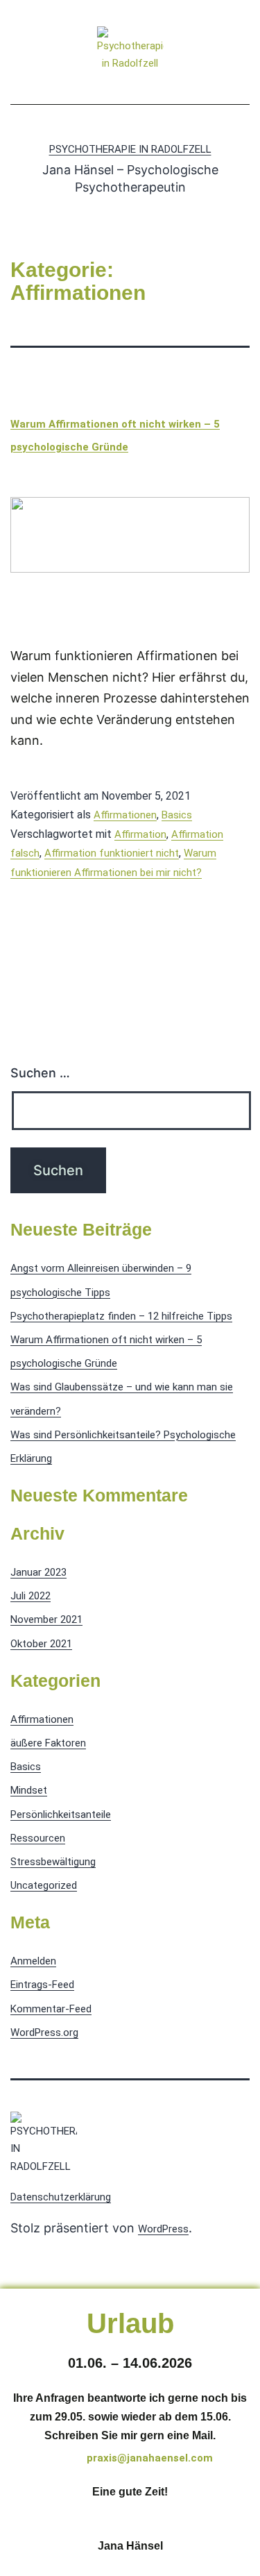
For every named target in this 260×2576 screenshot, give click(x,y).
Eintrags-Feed (42, 1985)
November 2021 (46, 1619)
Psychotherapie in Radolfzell (130, 149)
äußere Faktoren (48, 1743)
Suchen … (40, 1073)
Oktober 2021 (41, 1644)
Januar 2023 (38, 1572)
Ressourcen (38, 1838)
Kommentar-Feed (51, 2009)
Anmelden (33, 1961)
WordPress (163, 2229)
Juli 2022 (31, 1596)
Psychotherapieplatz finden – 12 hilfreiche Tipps (121, 1316)
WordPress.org (44, 2032)
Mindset (29, 1790)
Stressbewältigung (53, 1862)
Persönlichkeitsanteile (61, 1815)
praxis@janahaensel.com (150, 2458)
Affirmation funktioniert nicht (112, 853)
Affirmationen (125, 815)
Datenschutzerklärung (61, 2197)
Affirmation (140, 834)
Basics (177, 815)
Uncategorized (44, 1885)
